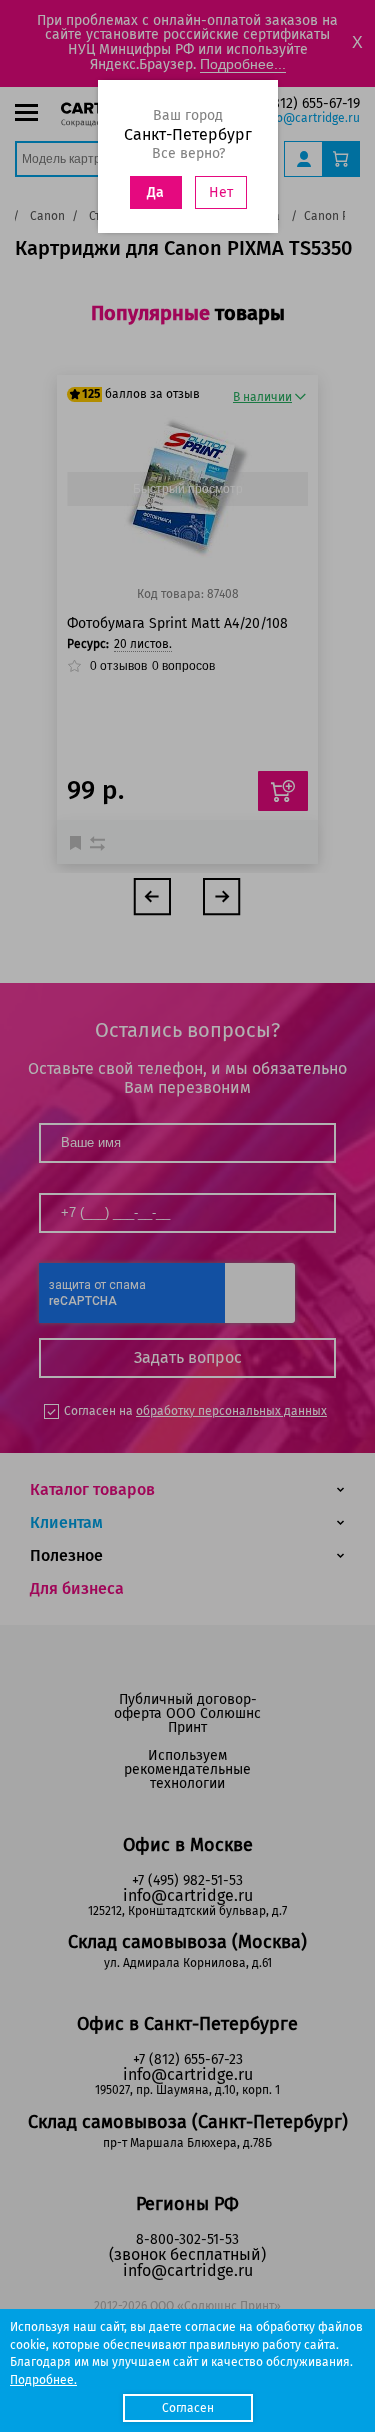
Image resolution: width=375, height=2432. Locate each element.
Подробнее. (43, 2380)
